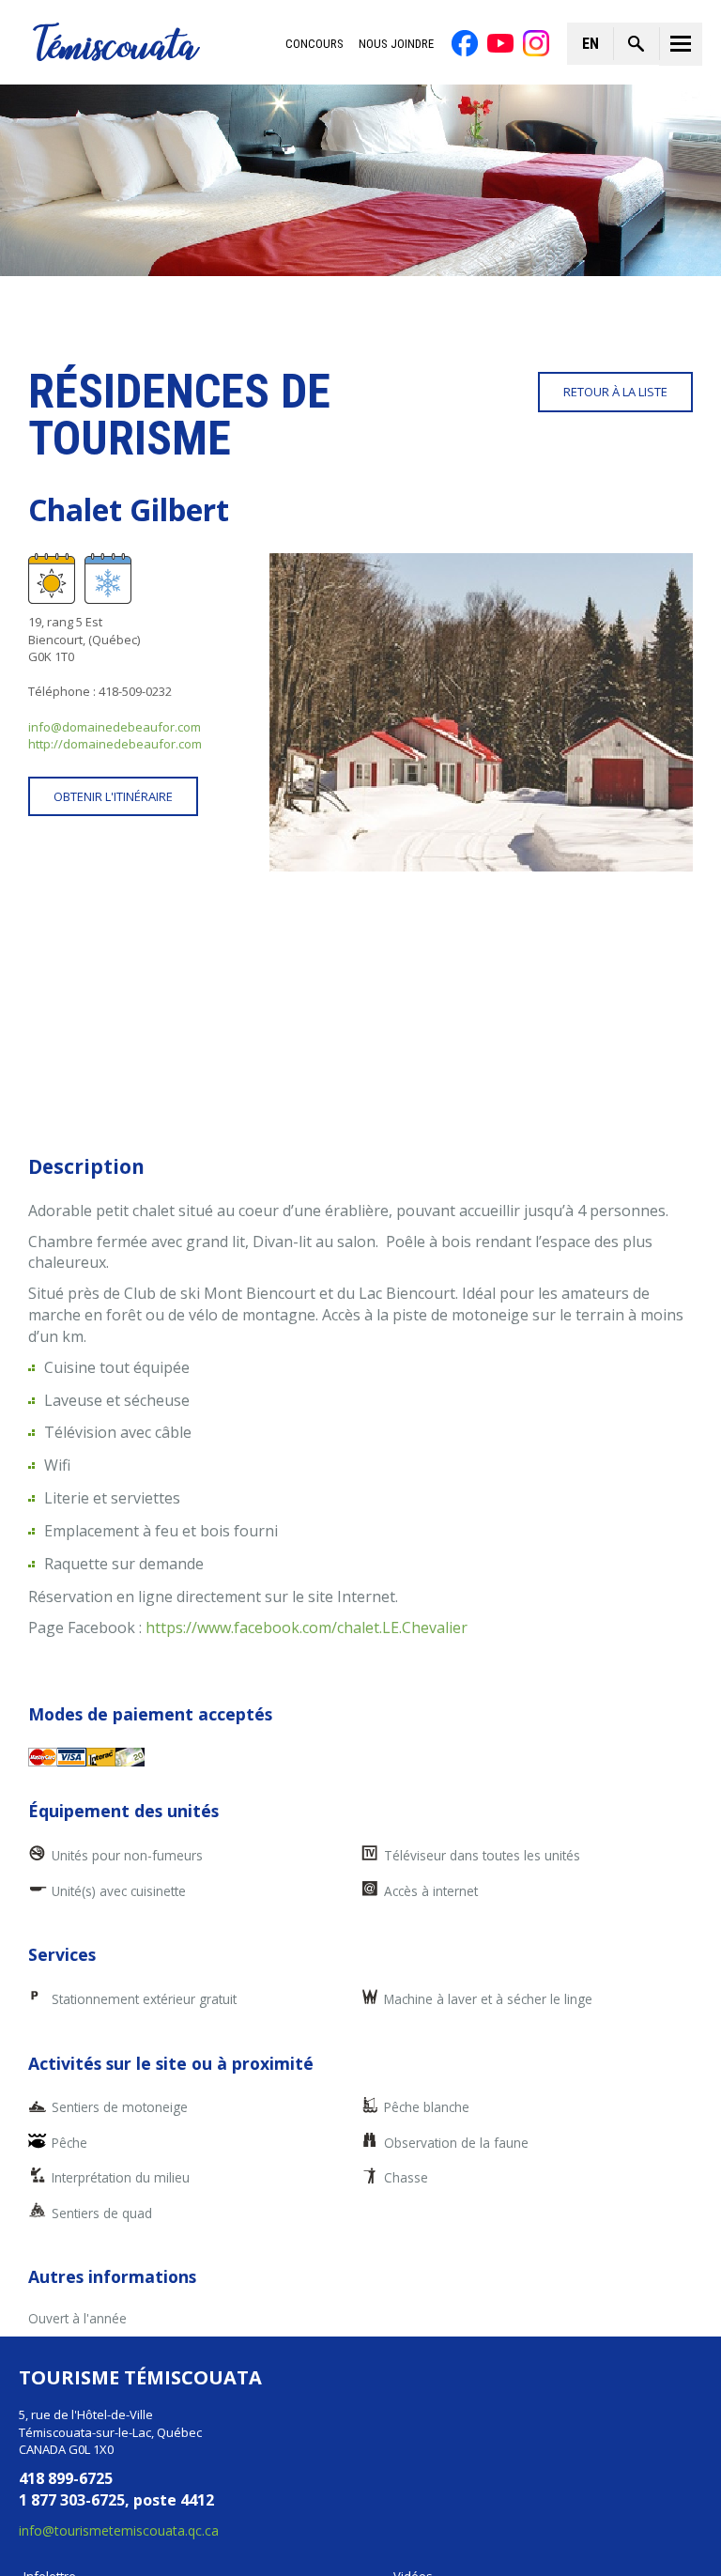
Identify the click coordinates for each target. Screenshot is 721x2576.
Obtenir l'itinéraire (113, 796)
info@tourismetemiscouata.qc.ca (119, 2283)
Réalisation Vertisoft (642, 2544)
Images (414, 2354)
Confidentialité (241, 2544)
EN (591, 44)
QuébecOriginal (407, 2492)
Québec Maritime (621, 2492)
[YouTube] (500, 43)
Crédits (550, 2544)
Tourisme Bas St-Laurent (523, 2492)
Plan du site (482, 2544)
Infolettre (50, 2329)
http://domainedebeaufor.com (115, 744)
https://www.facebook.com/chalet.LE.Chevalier (307, 1381)
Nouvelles (52, 2354)
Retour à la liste (615, 392)
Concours (314, 44)
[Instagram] (536, 43)
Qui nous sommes (75, 2380)
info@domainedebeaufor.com (115, 727)
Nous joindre (396, 44)
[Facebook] (465, 43)
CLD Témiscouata (271, 2492)
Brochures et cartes (79, 2405)
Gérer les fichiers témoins (366, 2544)
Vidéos (413, 2329)
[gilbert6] (481, 712)
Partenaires (427, 2380)
